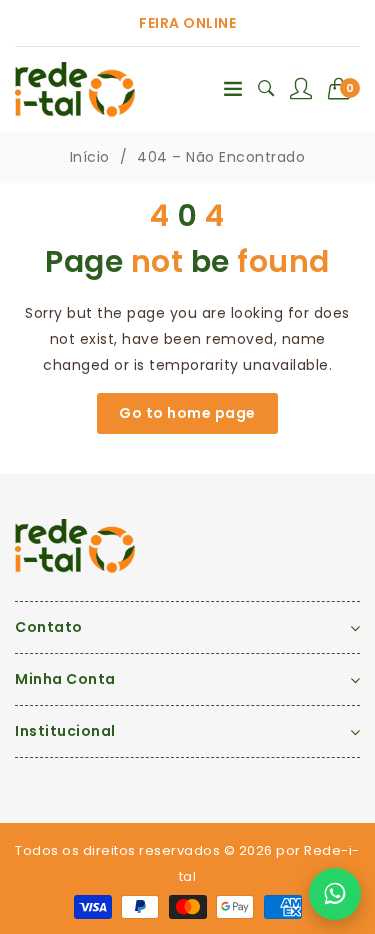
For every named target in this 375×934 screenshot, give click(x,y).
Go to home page (187, 413)
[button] (344, 89)
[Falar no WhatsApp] (335, 894)
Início (90, 157)
